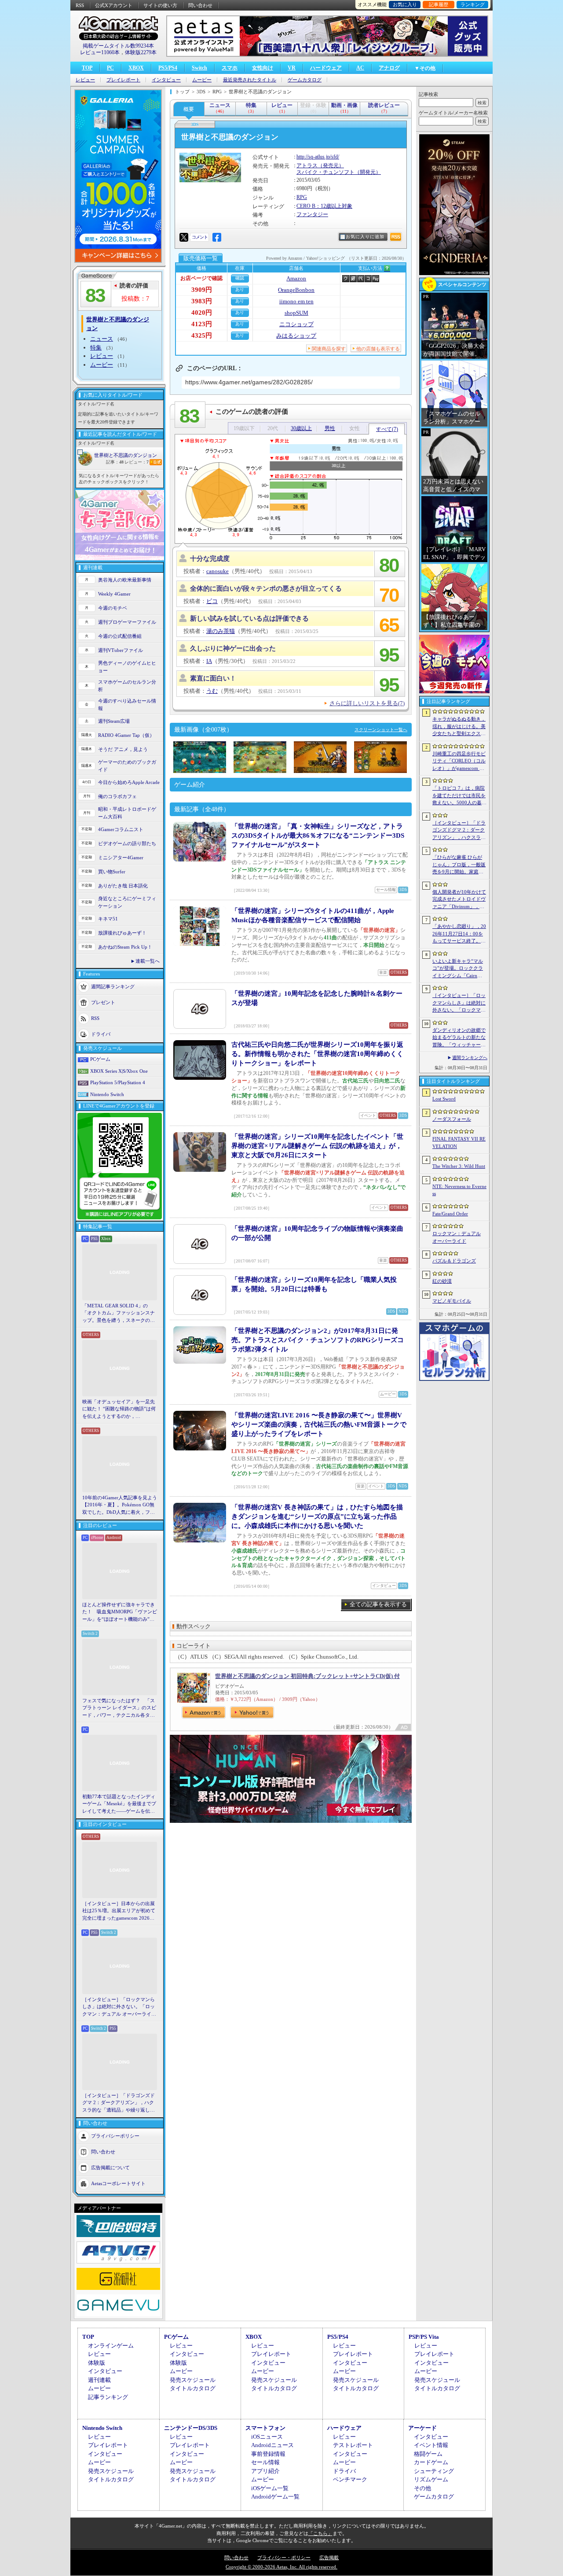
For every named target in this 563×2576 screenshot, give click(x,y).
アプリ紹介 (265, 2471)
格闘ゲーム (428, 2454)
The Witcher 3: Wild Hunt (459, 1166)
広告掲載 (329, 2558)
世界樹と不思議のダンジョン (126, 455)
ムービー (202, 80)
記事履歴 (439, 4)
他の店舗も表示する (378, 349)
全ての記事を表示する (378, 1604)
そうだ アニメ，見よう (123, 749)
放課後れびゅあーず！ (122, 933)
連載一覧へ (148, 961)
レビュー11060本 (100, 52)
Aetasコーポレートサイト (118, 2183)
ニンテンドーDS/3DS (191, 2428)
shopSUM (296, 313)
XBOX (136, 68)
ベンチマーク (350, 2479)
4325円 (202, 335)
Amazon (296, 278)
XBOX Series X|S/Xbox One (119, 1071)
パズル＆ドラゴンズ (454, 1261)
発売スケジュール (193, 2380)
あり (240, 289)
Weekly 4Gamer (114, 594)
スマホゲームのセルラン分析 (127, 686)
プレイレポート (123, 80)
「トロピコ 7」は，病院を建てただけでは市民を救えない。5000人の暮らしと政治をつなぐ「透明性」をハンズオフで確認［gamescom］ (459, 796)
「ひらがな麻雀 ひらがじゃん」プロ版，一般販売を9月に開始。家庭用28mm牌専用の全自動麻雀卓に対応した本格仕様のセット (459, 865)
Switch (199, 68)
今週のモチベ (113, 608)
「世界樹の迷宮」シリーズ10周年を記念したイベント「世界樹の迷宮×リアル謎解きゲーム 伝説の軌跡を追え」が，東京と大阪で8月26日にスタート (317, 1146)
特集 (96, 348)
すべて (387, 429)
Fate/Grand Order (450, 1214)
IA (209, 661)
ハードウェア (326, 68)
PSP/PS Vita (424, 2337)
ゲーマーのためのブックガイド (127, 766)
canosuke (218, 571)
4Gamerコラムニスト (121, 829)
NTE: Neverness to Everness (459, 1190)
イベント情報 (431, 2445)
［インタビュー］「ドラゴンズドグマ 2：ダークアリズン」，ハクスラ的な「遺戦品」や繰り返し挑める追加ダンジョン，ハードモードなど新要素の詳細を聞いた (119, 2103)
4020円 (202, 313)
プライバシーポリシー (115, 2136)
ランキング (473, 4)
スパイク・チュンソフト (325, 172)
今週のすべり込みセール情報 (127, 705)
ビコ (212, 601)
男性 (330, 428)
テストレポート (353, 2445)
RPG (302, 197)
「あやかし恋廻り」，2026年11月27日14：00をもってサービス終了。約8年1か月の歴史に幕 (459, 934)
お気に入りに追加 (365, 237)
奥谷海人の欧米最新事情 (125, 580)
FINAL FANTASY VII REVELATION (459, 1143)
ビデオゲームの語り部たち (127, 843)
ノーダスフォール (452, 1119)
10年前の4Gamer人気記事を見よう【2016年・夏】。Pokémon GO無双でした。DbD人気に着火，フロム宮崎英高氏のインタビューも (120, 1505)
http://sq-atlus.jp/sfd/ (318, 157)
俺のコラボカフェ (117, 796)
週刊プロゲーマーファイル (127, 622)
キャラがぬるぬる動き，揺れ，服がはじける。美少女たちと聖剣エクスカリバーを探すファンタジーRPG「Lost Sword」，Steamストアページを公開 (459, 727)
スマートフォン (265, 2428)
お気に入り (405, 4)
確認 (240, 278)
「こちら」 (320, 2533)
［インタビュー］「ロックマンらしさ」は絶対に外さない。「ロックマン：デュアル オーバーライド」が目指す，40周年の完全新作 (119, 2007)
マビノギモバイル (452, 1301)
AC (360, 68)
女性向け (263, 68)
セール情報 (265, 2462)
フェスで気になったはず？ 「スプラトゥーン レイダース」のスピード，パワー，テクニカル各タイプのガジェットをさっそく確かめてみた (119, 1708)
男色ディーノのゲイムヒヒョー (127, 667)
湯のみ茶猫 (221, 631)
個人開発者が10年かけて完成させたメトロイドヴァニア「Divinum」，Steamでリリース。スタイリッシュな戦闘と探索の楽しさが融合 (459, 900)
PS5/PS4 (168, 68)
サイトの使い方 (160, 5)
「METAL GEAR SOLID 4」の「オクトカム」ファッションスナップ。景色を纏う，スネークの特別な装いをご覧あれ (119, 1314)
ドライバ (101, 1034)
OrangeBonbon (296, 290)
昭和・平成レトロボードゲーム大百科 (127, 813)
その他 (422, 2488)
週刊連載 (99, 2380)
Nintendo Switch (107, 1094)
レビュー (85, 80)
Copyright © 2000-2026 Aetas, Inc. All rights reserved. (281, 2567)
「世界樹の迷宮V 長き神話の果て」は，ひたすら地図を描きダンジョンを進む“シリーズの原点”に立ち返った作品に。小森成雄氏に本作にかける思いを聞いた (317, 1516)
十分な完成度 (210, 559)
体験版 (97, 2363)
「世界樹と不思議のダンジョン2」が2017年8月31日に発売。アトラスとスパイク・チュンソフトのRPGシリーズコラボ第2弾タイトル (318, 1340)
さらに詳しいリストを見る (367, 703)
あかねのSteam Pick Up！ (125, 947)
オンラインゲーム (111, 2346)
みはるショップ (296, 336)
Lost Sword (444, 1099)
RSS (80, 5)
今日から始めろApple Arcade (129, 782)
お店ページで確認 (201, 278)
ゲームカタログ (305, 80)
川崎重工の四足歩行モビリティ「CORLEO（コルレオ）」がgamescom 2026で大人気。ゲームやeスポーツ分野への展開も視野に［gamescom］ (459, 762)
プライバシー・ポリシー (284, 2558)
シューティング (434, 2471)
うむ (212, 691)
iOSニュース (267, 2437)
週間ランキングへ (470, 1058)
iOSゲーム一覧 (270, 2488)
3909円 (202, 290)
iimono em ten (296, 301)
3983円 (202, 301)
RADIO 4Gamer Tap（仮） (126, 735)
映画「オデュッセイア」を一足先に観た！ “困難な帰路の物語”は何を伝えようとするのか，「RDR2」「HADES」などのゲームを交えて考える (119, 1409)
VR (292, 68)
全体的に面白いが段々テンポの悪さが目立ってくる (266, 589)
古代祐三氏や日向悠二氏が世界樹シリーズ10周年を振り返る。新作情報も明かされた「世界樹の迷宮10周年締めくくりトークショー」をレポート (317, 1054)
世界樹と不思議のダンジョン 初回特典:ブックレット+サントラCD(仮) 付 (307, 1676)
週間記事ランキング (113, 986)
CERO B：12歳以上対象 (324, 206)
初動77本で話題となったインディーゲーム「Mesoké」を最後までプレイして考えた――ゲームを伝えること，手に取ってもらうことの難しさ (119, 1804)
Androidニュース (272, 2445)
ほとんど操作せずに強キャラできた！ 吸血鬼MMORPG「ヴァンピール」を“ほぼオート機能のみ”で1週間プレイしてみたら (120, 1612)
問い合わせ (200, 5)
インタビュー (166, 80)
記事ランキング (108, 2397)
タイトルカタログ (193, 2388)
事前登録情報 (268, 2454)
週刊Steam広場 (114, 721)
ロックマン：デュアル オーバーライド (457, 1237)
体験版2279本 (141, 52)
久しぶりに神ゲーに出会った (233, 648)
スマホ (230, 68)
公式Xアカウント (114, 5)
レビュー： (137, 462)
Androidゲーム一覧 (275, 2497)
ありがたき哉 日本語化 (123, 886)
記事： (115, 462)
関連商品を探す (329, 349)
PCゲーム (100, 1059)
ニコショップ (296, 324)
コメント (200, 237)
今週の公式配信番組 (120, 636)
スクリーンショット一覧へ (381, 730)
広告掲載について (110, 2168)
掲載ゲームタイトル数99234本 (118, 46)
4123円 (202, 324)
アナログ (389, 68)
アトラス (307, 166)
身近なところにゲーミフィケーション (127, 902)
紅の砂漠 (442, 1281)
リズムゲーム (431, 2479)
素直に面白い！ (213, 678)
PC (110, 68)
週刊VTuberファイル (121, 650)
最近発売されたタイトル (250, 80)
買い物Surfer (112, 872)
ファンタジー (312, 214)
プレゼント (103, 1002)
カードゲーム (431, 2462)
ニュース (102, 339)
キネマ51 (108, 919)
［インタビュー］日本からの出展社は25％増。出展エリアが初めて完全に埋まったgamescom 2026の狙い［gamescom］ (119, 1911)
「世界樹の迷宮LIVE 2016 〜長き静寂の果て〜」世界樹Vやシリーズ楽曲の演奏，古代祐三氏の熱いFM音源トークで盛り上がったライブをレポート (319, 1424)
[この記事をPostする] (184, 237)
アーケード (422, 2428)
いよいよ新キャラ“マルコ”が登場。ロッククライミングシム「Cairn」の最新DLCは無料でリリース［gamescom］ (459, 969)
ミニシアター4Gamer (121, 857)
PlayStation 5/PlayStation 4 (118, 1082)
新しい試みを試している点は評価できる (249, 618)
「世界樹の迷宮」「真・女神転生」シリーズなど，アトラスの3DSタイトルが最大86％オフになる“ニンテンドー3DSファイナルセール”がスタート (318, 835)
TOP (87, 68)
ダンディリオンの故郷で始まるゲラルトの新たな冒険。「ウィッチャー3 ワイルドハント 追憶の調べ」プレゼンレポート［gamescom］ (459, 1038)
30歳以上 (301, 428)
